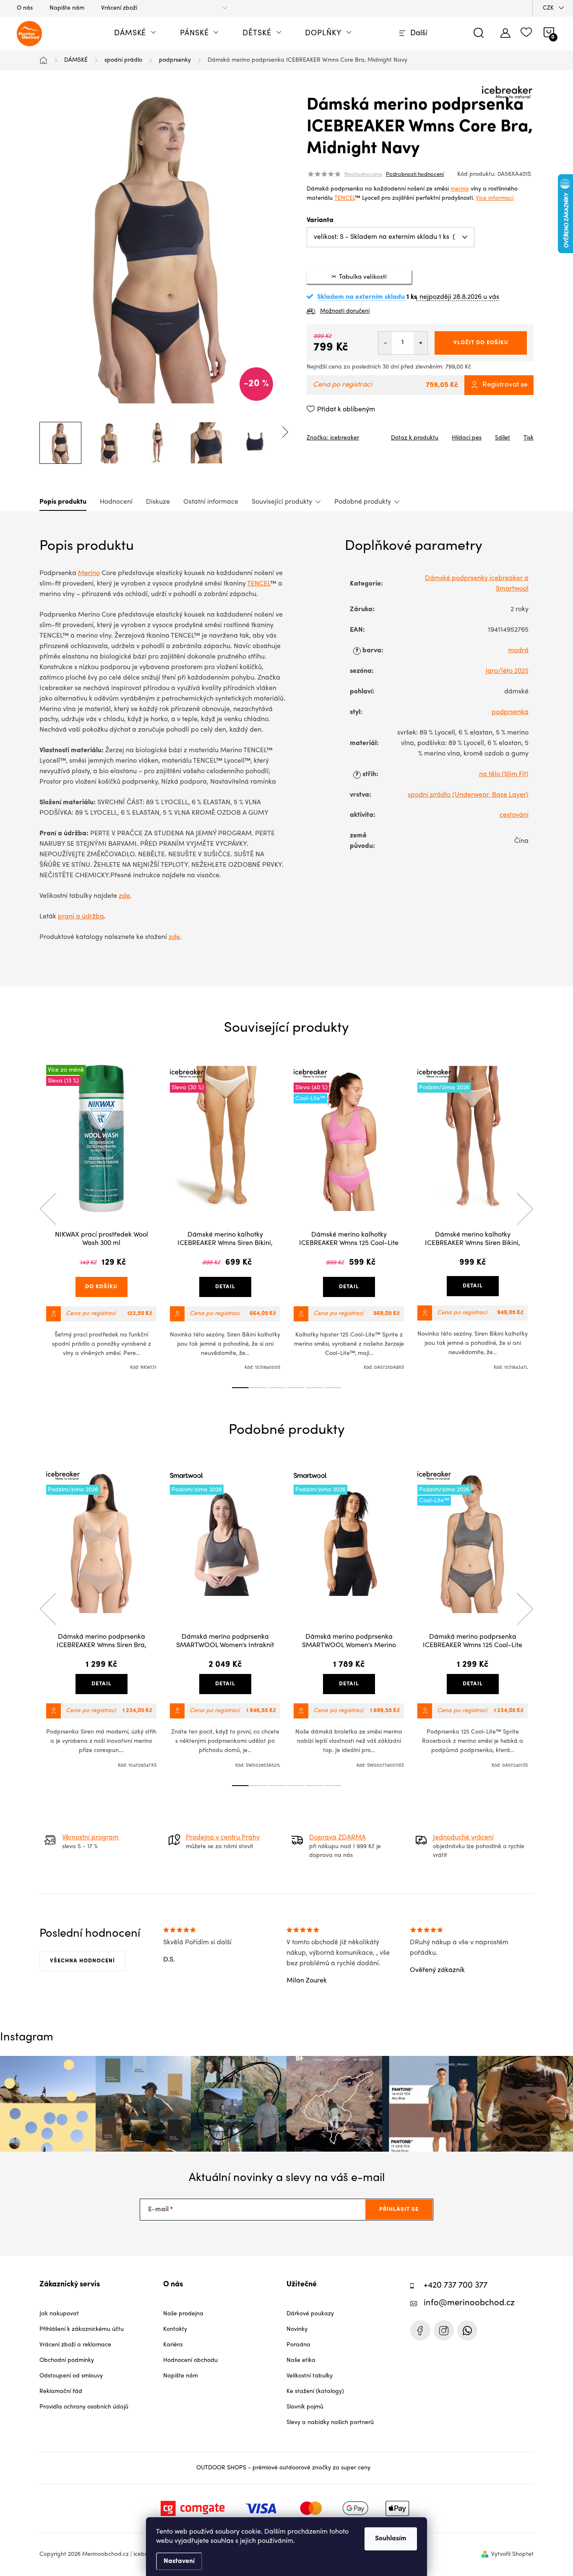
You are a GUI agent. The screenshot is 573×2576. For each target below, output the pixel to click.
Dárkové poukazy (310, 2314)
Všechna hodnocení (82, 1961)
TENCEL (345, 198)
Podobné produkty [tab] (363, 502)
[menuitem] (135, 34)
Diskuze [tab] (158, 502)
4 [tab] (296, 1388)
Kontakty (175, 2329)
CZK (548, 8)
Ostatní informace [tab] (211, 502)
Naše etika (301, 2360)
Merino (89, 573)
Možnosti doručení (345, 311)
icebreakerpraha (444, 2330)
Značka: (333, 438)
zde (124, 896)
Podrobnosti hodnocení (415, 175)
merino (460, 189)
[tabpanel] (101, 1218)
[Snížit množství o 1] (385, 343)
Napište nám (67, 8)
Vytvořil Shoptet (512, 2554)
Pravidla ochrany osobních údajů (84, 2407)
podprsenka (510, 712)
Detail (225, 1287)
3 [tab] (277, 1388)
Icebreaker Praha (420, 2330)
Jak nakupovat (59, 2314)
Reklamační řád (61, 2392)
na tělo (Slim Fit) (504, 774)
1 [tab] (240, 1388)
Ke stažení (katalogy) (315, 2392)
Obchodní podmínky (67, 2360)
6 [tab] (333, 1388)
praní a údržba (81, 917)
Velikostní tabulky (310, 2376)
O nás (25, 8)
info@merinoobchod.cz (469, 2303)
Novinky (297, 2329)
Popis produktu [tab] (63, 502)
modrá (518, 651)
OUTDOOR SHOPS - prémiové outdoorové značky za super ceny (283, 2468)
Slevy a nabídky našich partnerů (330, 2423)
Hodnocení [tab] (116, 502)
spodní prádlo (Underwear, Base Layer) (468, 795)
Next (525, 1209)
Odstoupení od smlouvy (71, 2376)
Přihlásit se (399, 2209)
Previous (48, 1209)
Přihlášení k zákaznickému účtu (82, 2329)
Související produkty (282, 502)
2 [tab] (259, 1388)
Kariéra (173, 2345)
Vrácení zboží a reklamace (75, 2345)
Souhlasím (391, 2539)
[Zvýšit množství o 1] (421, 343)
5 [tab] (314, 1388)
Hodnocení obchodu (190, 2360)
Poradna (298, 2345)
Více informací (495, 198)
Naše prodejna (183, 2314)
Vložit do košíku (481, 343)
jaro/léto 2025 (507, 671)
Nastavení (179, 2561)
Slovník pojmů (305, 2407)
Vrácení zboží (119, 8)
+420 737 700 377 (456, 2286)
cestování (514, 815)
